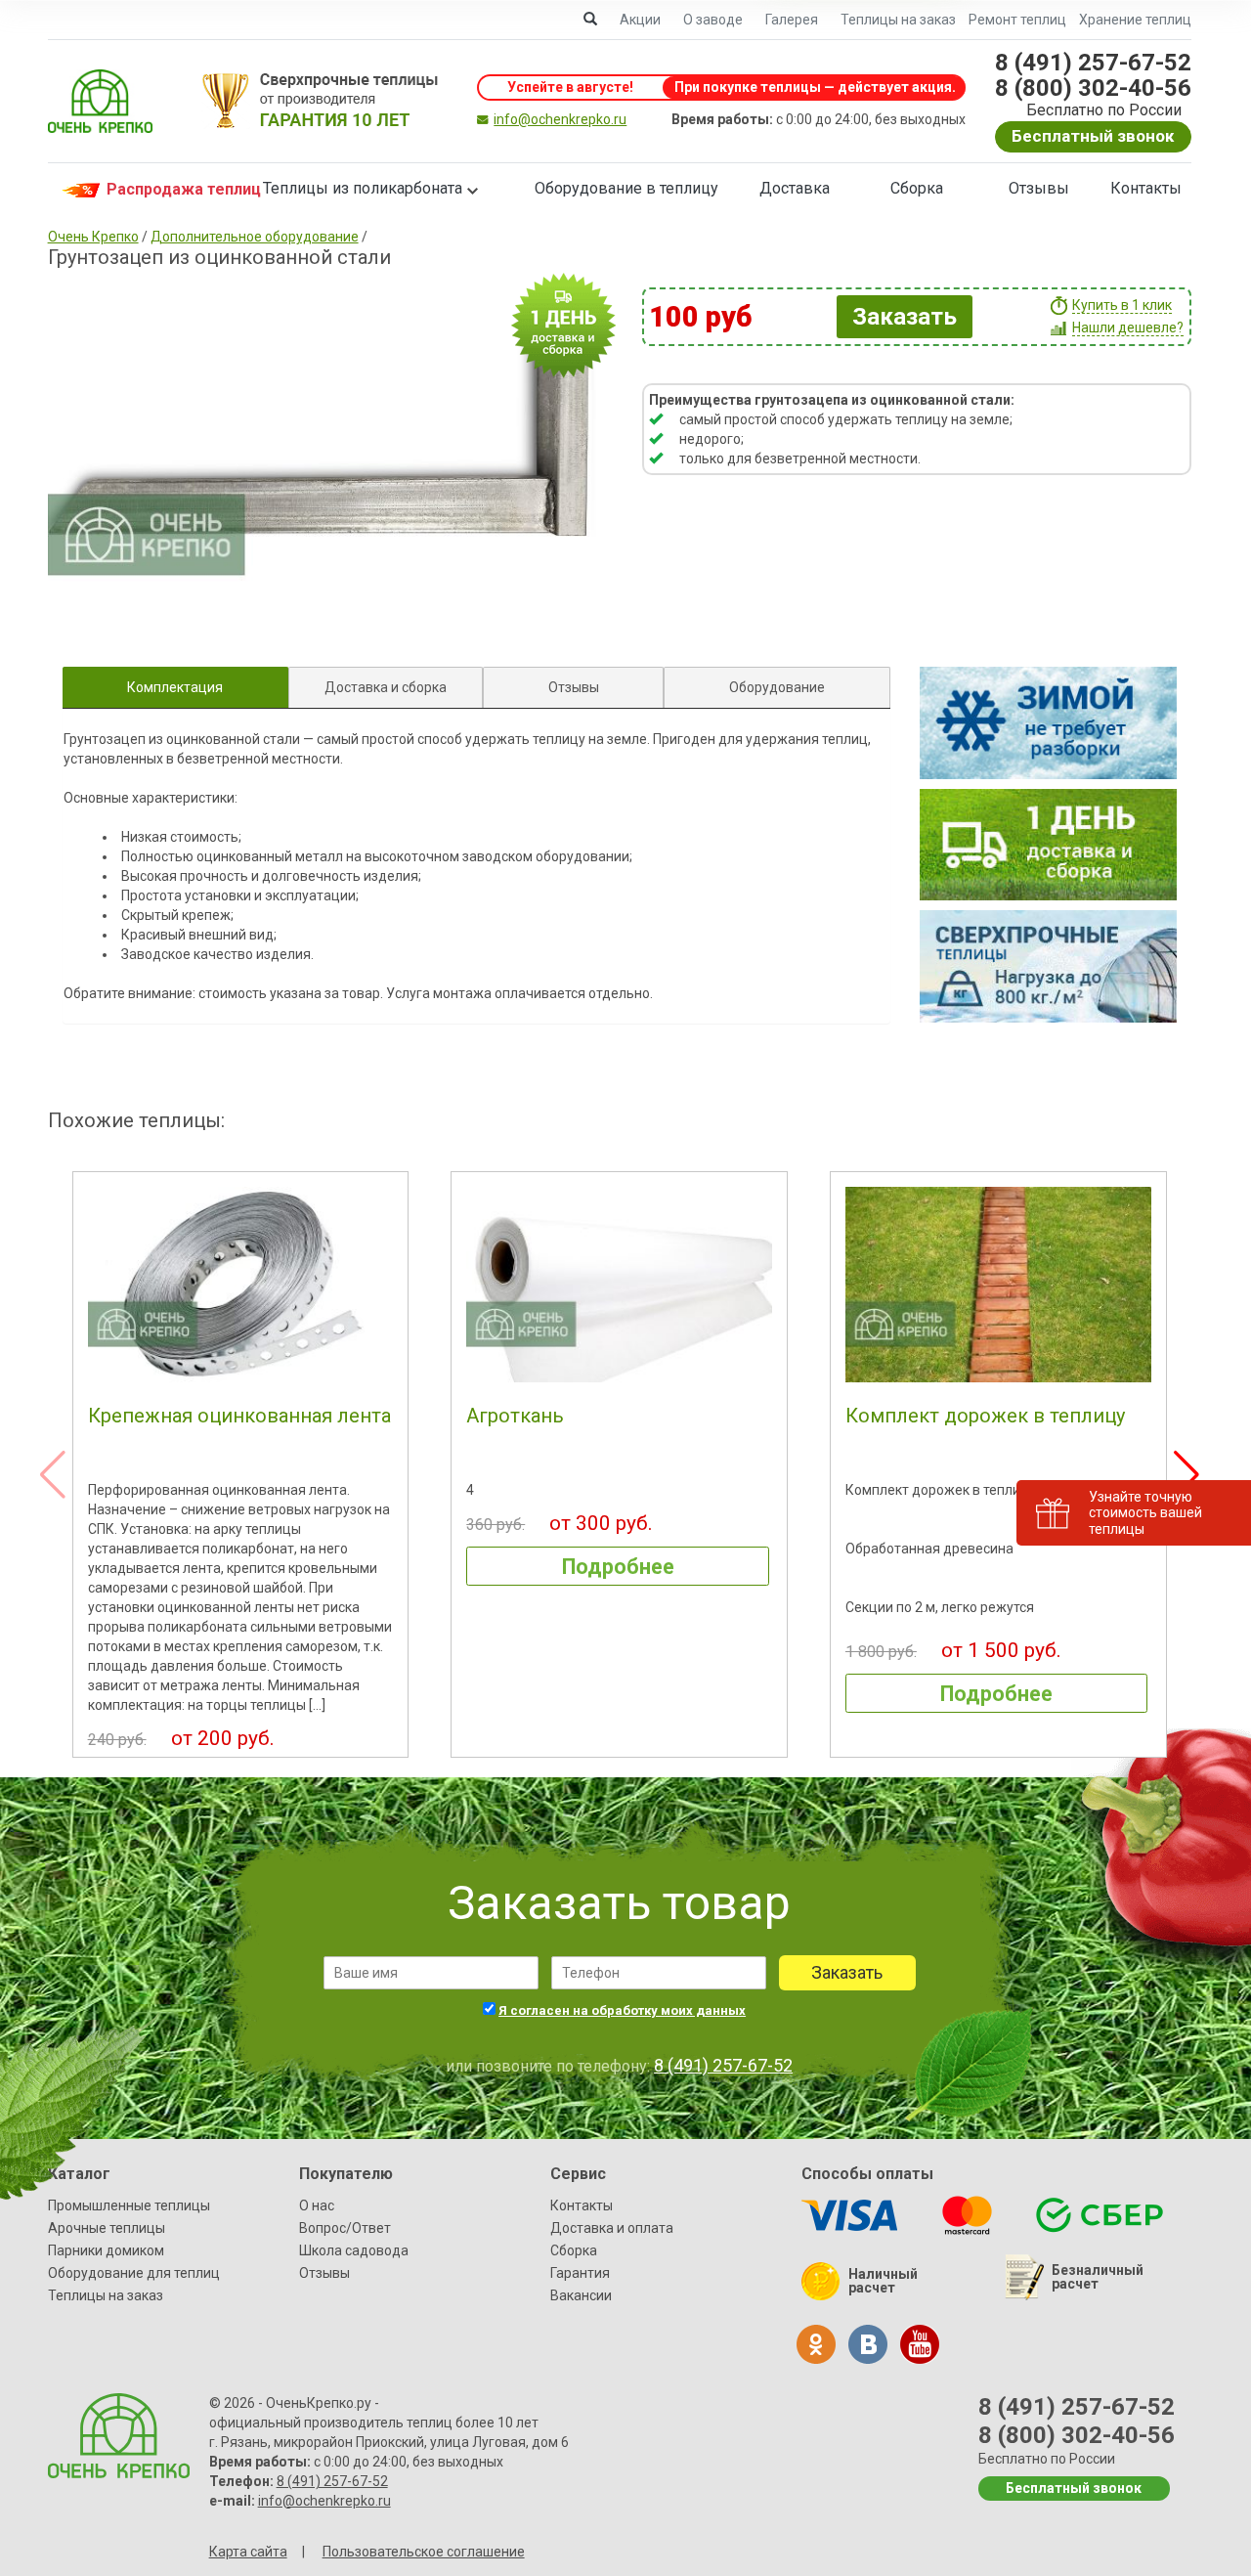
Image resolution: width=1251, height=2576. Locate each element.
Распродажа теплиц (164, 189)
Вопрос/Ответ (345, 2228)
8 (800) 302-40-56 (1093, 88)
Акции (640, 20)
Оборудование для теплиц (134, 2273)
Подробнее (618, 1567)
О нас (317, 2205)
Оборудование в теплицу (626, 188)
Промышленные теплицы (129, 2205)
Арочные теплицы (107, 2228)
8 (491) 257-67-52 (1093, 63)
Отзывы (1039, 188)
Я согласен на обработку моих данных (622, 2010)
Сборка (917, 188)
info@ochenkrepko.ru (560, 119)
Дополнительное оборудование (255, 237)
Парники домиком (106, 2250)
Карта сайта (248, 2552)
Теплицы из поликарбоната (363, 188)
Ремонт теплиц (1017, 20)
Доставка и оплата (612, 2228)
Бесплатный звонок (1093, 136)
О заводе (713, 20)
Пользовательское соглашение (424, 2552)
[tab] (176, 687)
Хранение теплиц (1135, 20)
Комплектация (175, 687)
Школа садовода (354, 2250)
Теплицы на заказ (898, 20)
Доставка (795, 188)
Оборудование (777, 687)
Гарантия (580, 2273)
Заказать (905, 317)
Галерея (792, 20)
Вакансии (581, 2295)
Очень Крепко (93, 237)
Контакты (1146, 188)
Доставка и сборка (386, 687)
